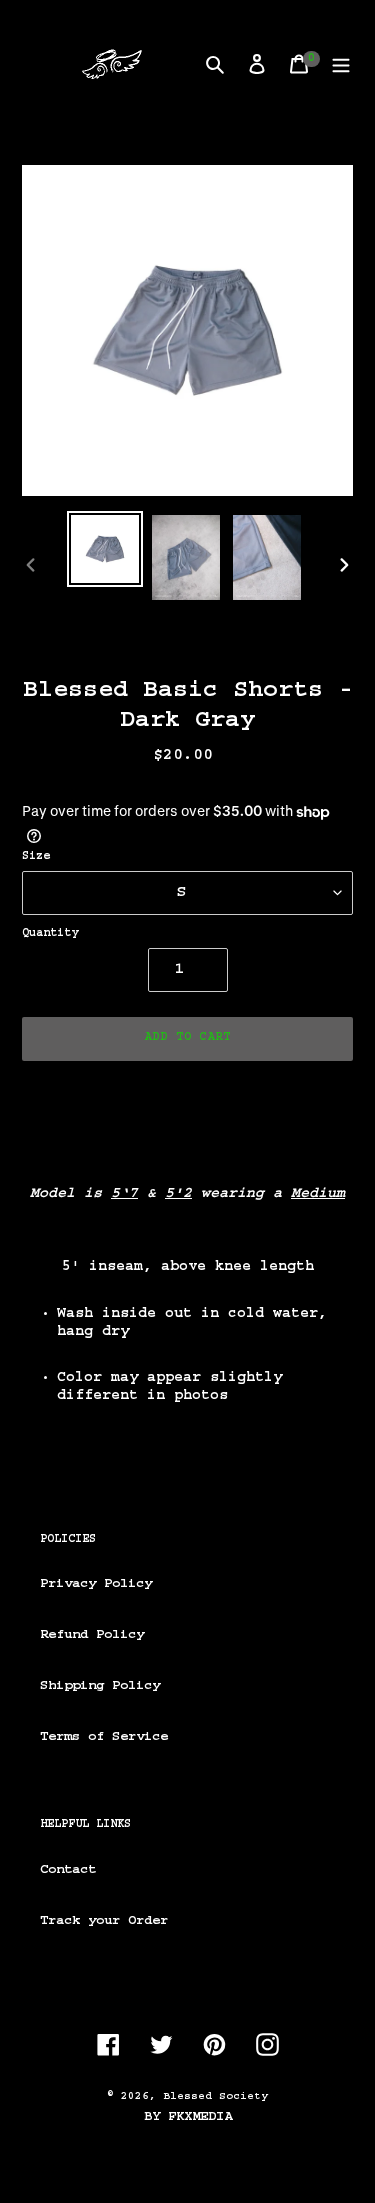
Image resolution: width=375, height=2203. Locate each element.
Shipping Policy (100, 1686)
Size (36, 856)
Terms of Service (104, 1737)
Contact (68, 1870)
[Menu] (341, 64)
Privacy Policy (96, 1584)
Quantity (50, 933)
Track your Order (104, 1921)
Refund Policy (92, 1635)
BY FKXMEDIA (188, 2117)
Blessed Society (215, 2096)
